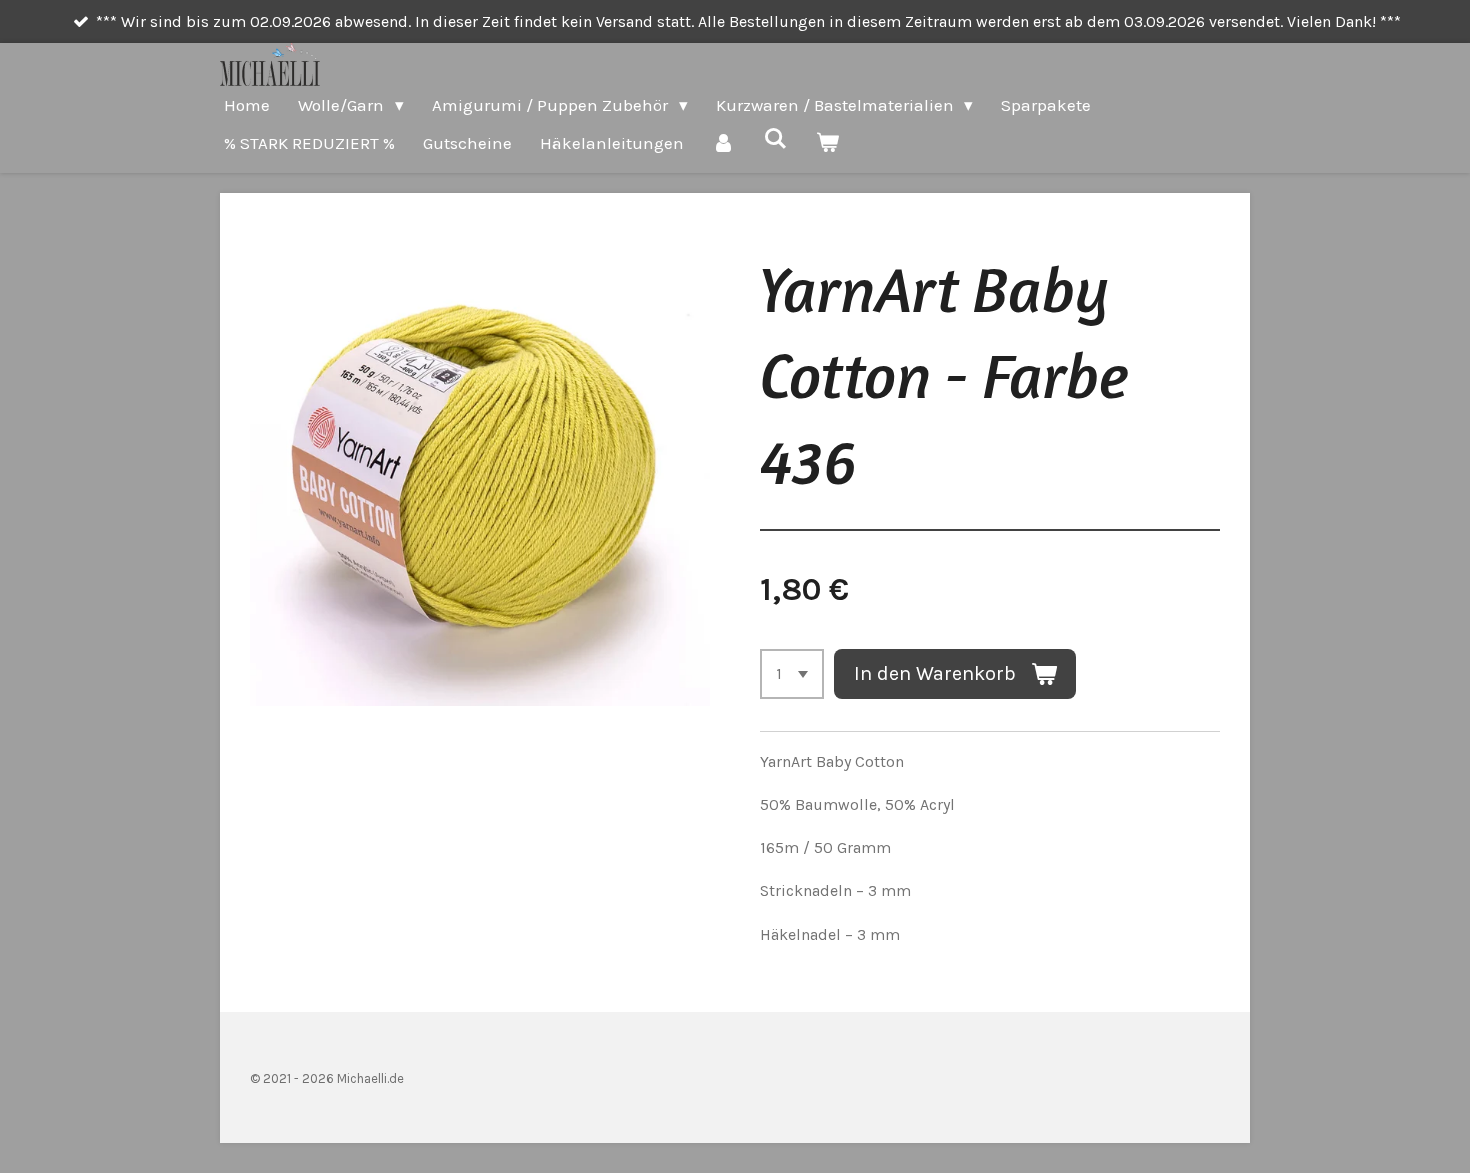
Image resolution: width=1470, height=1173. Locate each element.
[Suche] (776, 139)
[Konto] (724, 143)
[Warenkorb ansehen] (828, 143)
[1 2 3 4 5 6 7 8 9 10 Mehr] (792, 674)
